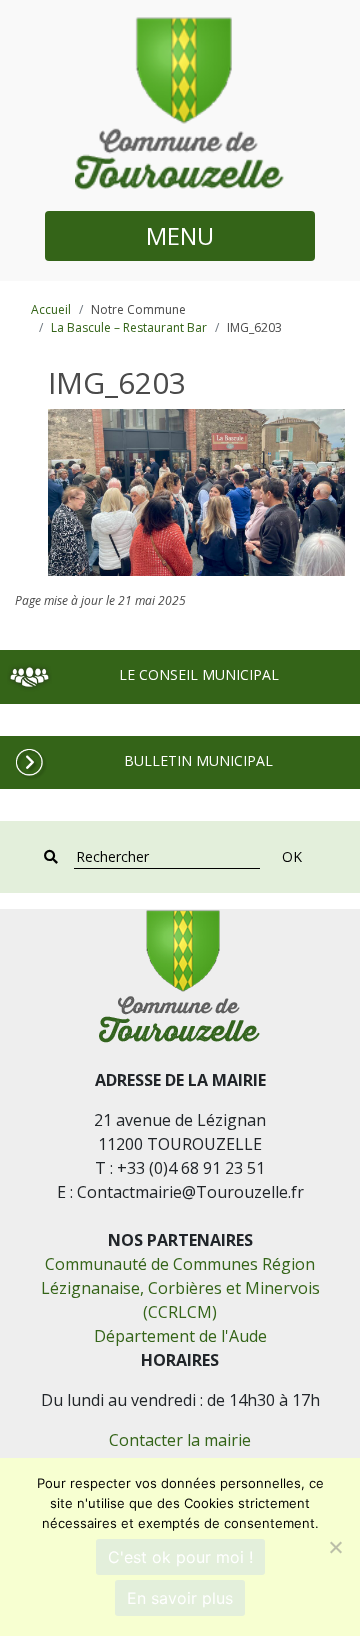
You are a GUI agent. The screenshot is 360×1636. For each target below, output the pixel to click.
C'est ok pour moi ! (180, 1557)
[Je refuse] (335, 1547)
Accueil (51, 309)
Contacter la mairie (180, 1440)
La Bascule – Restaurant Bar (129, 327)
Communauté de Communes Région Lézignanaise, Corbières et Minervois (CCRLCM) (180, 1288)
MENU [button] (180, 235)
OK (292, 856)
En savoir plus (180, 1598)
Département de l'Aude (180, 1336)
